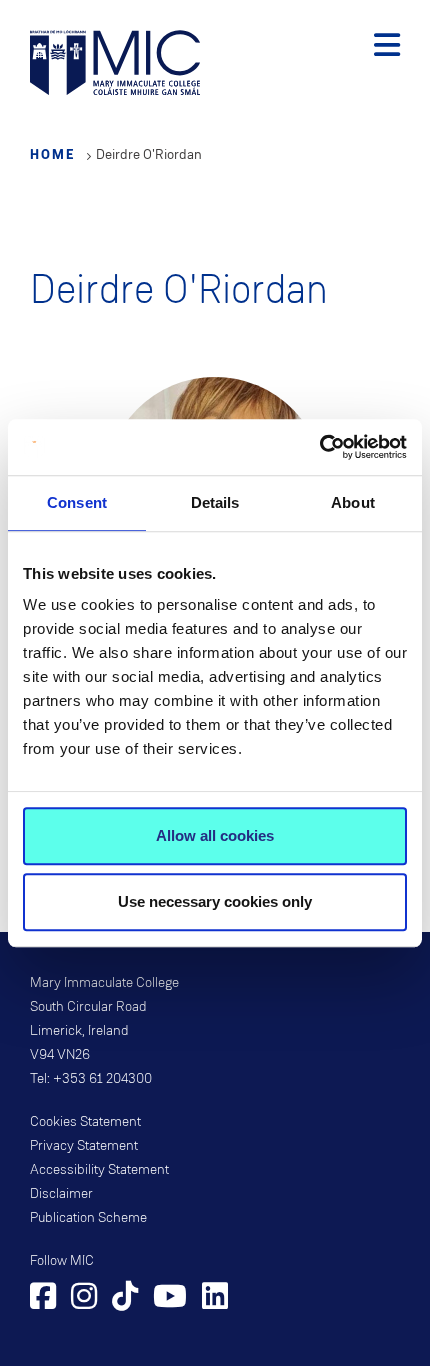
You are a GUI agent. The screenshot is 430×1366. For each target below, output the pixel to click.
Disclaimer (61, 1194)
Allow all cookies (215, 835)
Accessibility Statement (99, 1170)
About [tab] (353, 502)
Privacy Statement (84, 1146)
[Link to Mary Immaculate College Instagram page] (84, 1299)
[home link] (115, 61)
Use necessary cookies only (215, 901)
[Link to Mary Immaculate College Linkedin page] (215, 1299)
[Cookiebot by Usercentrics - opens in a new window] (319, 447)
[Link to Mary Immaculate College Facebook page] (43, 1299)
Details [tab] (215, 502)
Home (53, 154)
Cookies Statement (85, 1122)
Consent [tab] (77, 502)
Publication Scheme (88, 1218)
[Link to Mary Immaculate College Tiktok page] (125, 1299)
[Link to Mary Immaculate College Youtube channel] (170, 1299)
